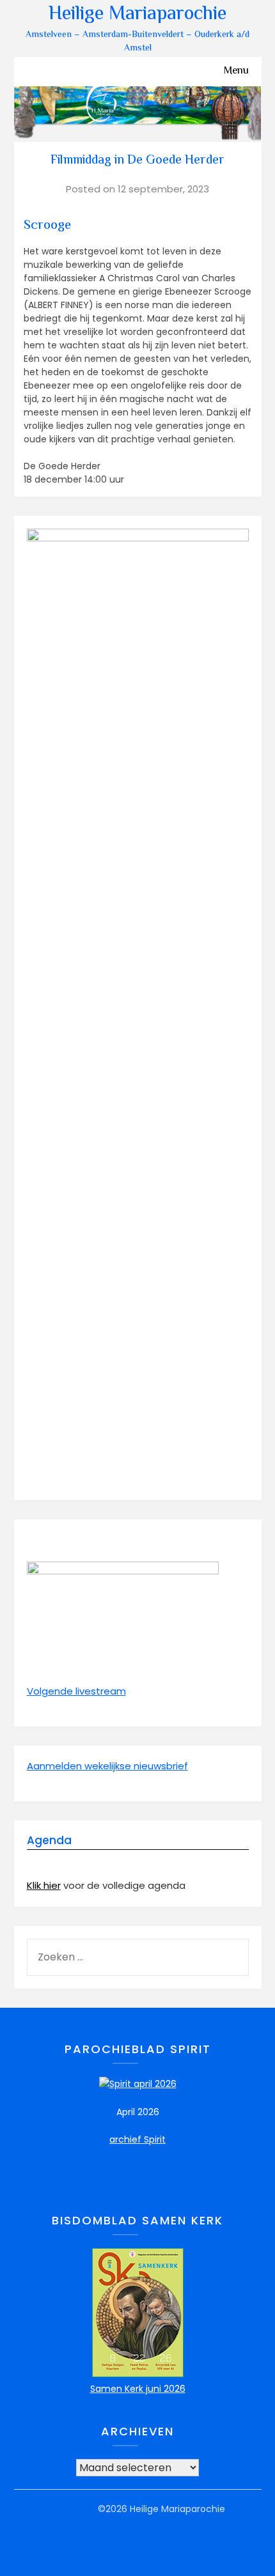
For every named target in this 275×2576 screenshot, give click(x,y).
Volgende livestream (76, 1691)
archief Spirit (137, 2139)
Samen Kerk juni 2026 (138, 2389)
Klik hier (44, 1885)
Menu (236, 71)
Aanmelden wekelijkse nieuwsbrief (107, 1766)
